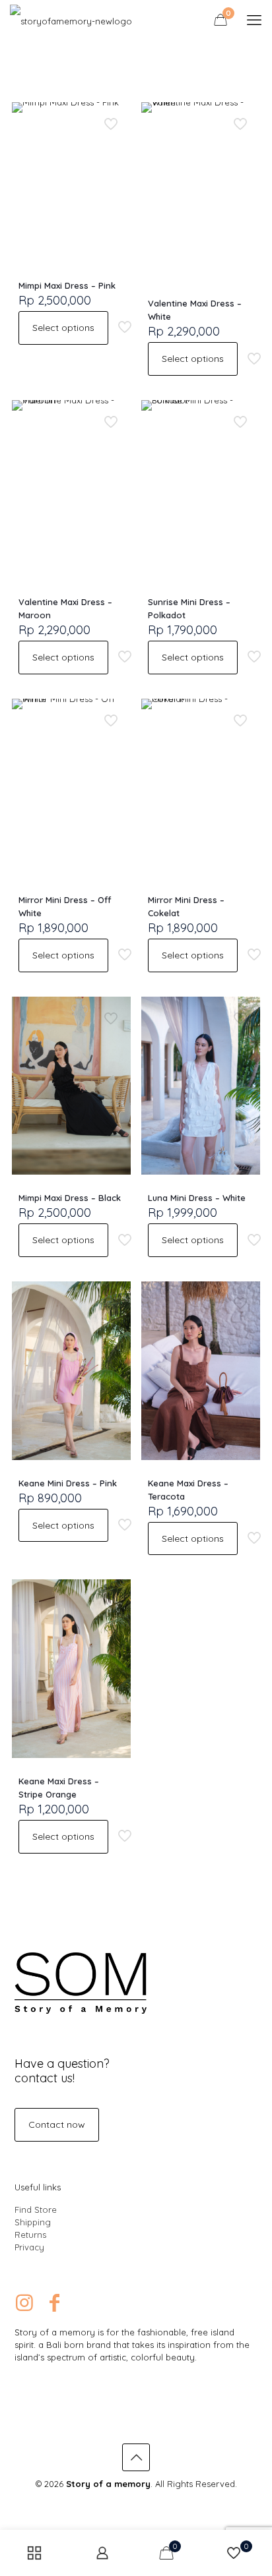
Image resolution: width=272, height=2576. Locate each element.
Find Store (36, 2210)
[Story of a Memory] (71, 20)
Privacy (29, 2247)
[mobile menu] (254, 20)
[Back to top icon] (136, 2457)
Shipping (33, 2222)
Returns (30, 2235)
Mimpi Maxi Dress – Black (70, 1198)
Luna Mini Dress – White (197, 1198)
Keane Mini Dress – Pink (68, 1483)
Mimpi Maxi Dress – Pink (67, 285)
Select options (63, 328)
